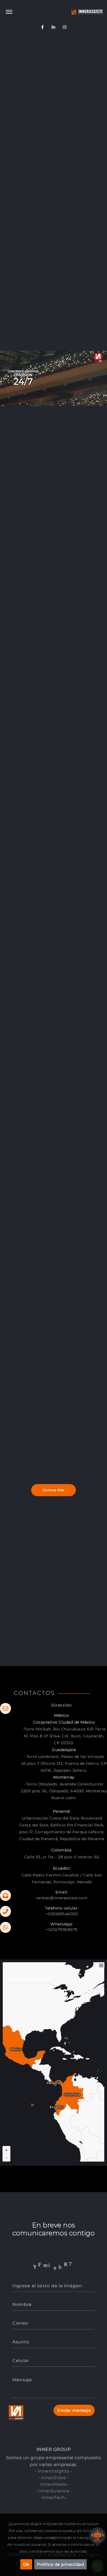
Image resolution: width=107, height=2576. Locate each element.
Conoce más (54, 1490)
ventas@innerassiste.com (62, 1898)
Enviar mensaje (74, 2410)
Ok (26, 2564)
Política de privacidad (60, 2564)
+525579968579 (62, 1930)
